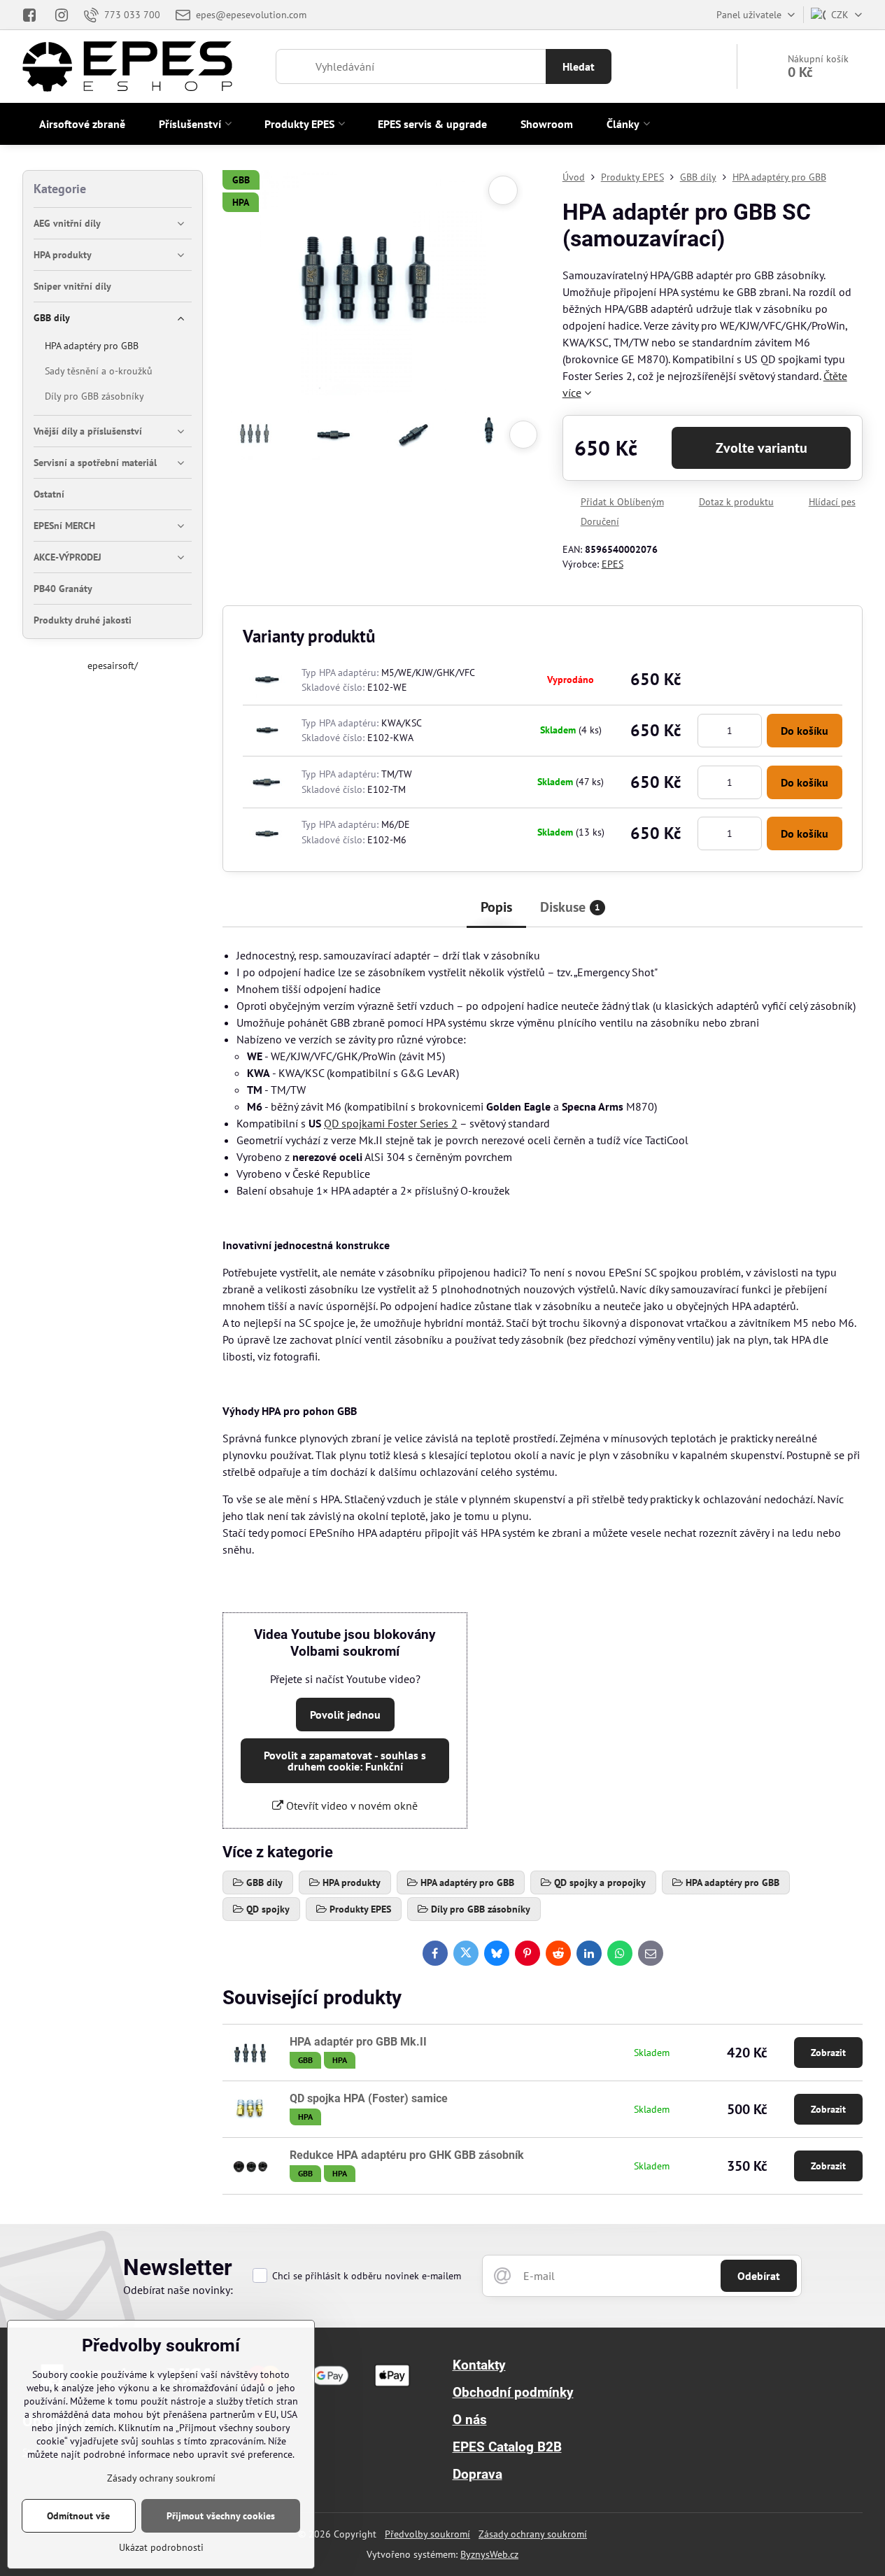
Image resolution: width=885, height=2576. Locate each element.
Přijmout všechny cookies (221, 2516)
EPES (613, 564)
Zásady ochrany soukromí (533, 2534)
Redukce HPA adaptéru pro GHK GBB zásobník (407, 2155)
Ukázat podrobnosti (161, 2547)
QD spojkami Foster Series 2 (391, 1123)
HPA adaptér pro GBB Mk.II (358, 2042)
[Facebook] (34, 15)
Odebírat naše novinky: (178, 2290)
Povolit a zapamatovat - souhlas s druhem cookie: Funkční (345, 1761)
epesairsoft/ (113, 666)
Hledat (579, 66)
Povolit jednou (345, 1715)
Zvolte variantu (762, 448)
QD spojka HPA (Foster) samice (369, 2098)
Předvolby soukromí (427, 2534)
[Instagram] (62, 15)
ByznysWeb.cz (489, 2554)
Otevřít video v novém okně (351, 1806)
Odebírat (759, 2276)
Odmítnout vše (78, 2516)
